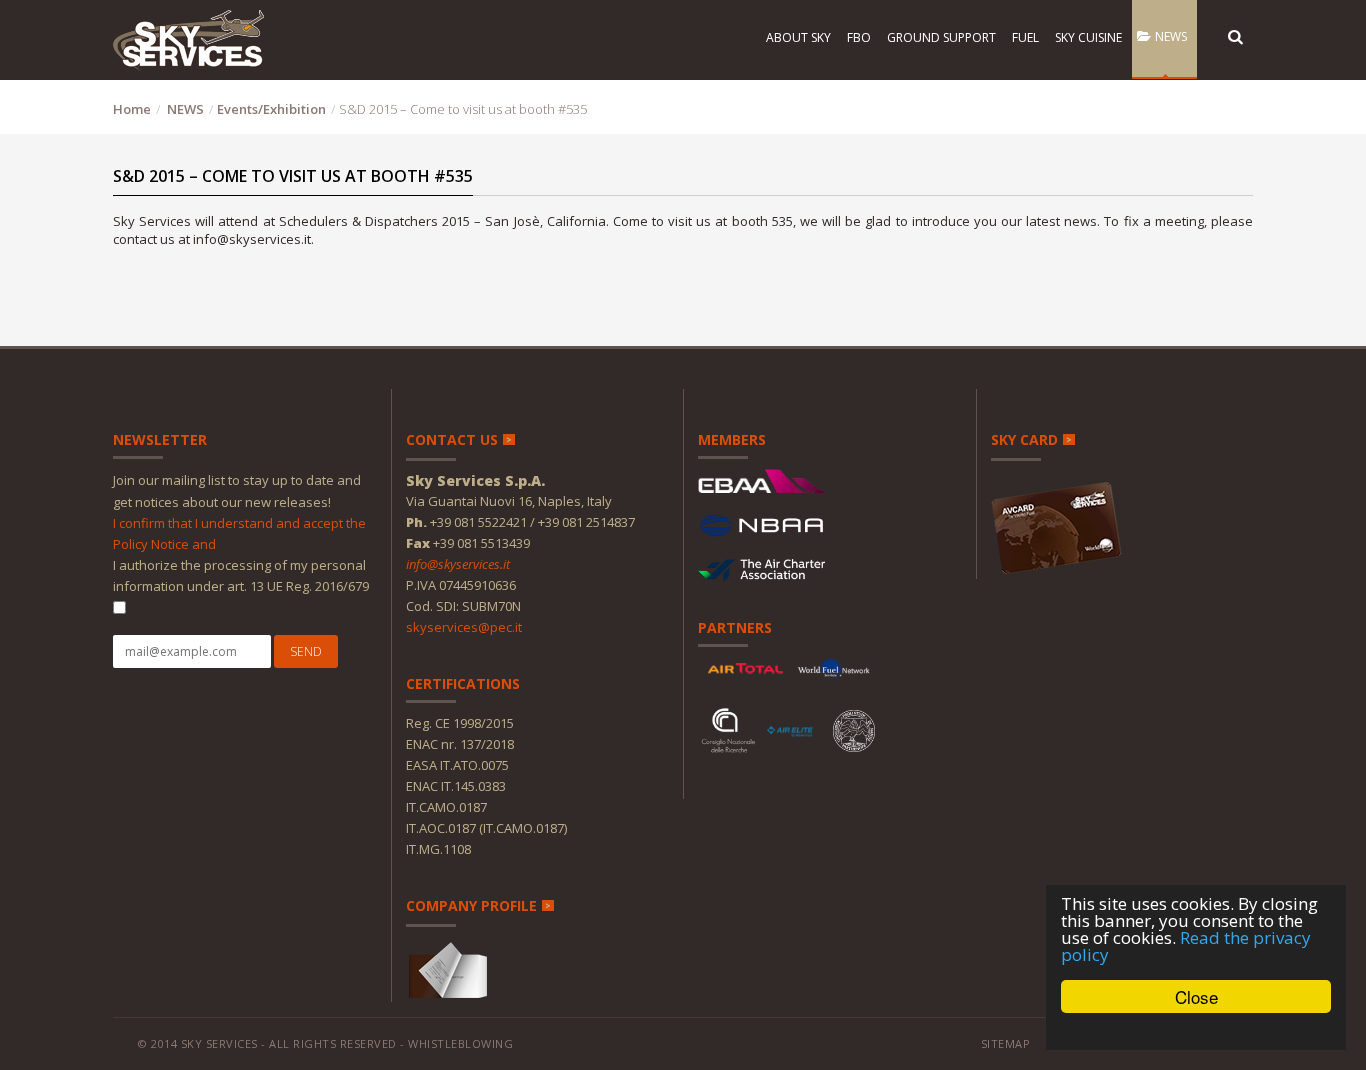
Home (132, 109)
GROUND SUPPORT (940, 37)
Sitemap (1006, 1043)
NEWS (1168, 36)
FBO (857, 37)
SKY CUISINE (1087, 37)
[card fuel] (1058, 523)
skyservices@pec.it (464, 627)
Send (306, 651)
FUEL (1024, 37)
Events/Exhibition (271, 109)
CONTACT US (452, 439)
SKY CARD (1024, 439)
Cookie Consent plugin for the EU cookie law (1196, 1031)
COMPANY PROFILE (471, 905)
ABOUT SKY (797, 37)
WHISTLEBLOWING (460, 1043)
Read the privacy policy (1186, 946)
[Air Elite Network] (790, 730)
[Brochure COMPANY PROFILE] (449, 968)
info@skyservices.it (458, 564)
